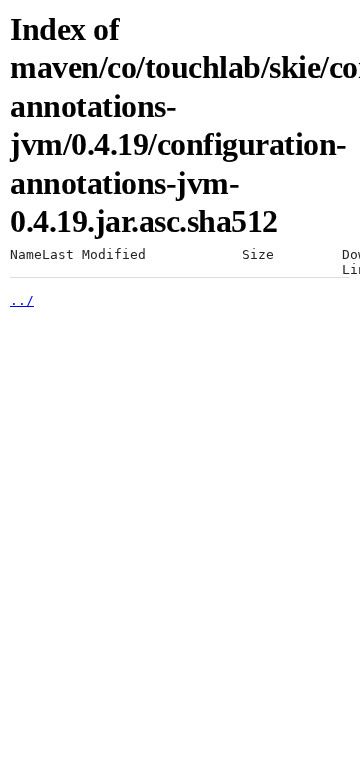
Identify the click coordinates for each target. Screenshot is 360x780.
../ (22, 300)
